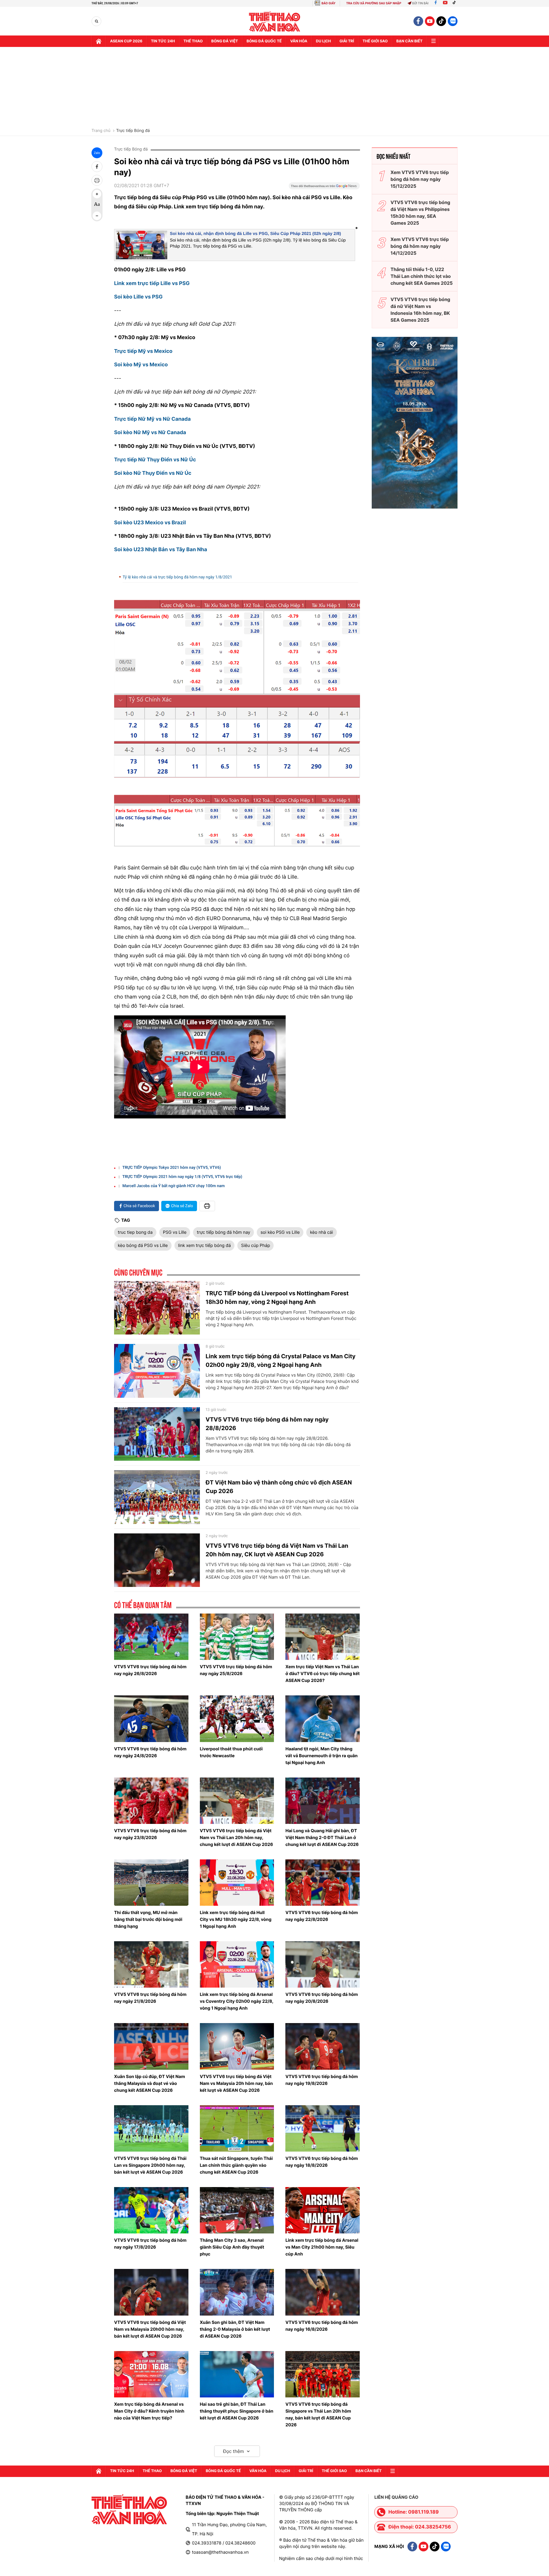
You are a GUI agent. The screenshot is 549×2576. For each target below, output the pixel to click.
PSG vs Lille (175, 1232)
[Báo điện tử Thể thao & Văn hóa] (275, 21)
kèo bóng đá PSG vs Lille (143, 1245)
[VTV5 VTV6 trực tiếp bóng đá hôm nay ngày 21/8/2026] (151, 1964)
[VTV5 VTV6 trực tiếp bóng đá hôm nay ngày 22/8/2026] (323, 1883)
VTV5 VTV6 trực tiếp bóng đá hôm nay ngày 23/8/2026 (150, 1834)
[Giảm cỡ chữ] (97, 216)
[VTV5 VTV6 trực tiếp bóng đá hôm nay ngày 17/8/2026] (151, 2210)
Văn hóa (299, 41)
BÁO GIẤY (328, 3)
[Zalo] (453, 21)
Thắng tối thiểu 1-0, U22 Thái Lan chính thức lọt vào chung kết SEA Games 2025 (422, 276)
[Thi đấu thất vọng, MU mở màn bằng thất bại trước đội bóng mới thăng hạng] (151, 1883)
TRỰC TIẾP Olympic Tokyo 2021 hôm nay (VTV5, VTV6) (172, 1168)
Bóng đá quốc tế (264, 41)
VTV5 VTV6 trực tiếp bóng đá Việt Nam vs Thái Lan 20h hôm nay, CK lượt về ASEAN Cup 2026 (277, 1550)
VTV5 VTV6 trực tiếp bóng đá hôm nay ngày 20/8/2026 (322, 1998)
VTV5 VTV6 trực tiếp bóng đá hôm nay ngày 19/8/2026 (322, 2080)
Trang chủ (101, 131)
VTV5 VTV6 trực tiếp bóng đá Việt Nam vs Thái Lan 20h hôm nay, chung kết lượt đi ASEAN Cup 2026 (236, 1837)
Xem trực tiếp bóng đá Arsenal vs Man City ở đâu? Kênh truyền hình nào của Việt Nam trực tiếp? (149, 2411)
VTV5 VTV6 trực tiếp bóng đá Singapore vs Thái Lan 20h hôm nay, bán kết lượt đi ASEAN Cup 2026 (318, 2414)
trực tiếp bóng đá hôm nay (223, 1232)
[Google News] (324, 188)
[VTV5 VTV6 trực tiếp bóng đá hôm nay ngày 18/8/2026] (323, 2128)
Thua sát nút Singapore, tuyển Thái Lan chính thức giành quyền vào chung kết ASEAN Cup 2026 (236, 2165)
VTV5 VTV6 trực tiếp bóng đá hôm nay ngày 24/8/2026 (150, 1752)
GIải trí (347, 41)
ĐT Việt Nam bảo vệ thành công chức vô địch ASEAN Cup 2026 (279, 1487)
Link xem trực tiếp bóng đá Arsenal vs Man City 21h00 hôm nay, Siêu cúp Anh (322, 2247)
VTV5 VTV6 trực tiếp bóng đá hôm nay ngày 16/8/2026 (322, 2326)
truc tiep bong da (135, 1232)
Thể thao (193, 41)
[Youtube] (445, 3)
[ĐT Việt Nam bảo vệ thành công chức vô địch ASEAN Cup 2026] (157, 1497)
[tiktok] (441, 21)
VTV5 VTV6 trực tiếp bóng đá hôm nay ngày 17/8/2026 (150, 2244)
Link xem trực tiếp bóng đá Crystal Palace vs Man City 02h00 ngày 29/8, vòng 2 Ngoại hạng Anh (281, 1361)
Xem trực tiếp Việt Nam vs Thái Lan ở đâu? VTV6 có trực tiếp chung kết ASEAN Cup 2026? (322, 1673)
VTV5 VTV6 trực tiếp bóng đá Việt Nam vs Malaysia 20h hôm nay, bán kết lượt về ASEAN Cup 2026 (236, 2083)
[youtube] (430, 21)
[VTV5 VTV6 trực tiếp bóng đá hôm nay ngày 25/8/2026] (237, 1637)
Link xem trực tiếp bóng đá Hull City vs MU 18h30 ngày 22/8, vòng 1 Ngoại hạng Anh (236, 1919)
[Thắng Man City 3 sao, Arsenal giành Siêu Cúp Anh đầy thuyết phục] (237, 2210)
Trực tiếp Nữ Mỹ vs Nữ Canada (152, 419)
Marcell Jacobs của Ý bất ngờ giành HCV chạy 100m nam (174, 1186)
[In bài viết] (97, 180)
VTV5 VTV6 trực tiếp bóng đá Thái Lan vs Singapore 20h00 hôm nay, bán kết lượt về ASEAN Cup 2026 (150, 2165)
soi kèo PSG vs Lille (280, 1232)
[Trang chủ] (99, 41)
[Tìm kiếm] (97, 21)
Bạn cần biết (409, 41)
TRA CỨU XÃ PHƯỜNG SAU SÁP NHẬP (374, 3)
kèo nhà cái (321, 1232)
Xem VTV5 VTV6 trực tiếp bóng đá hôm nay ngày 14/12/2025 (420, 246)
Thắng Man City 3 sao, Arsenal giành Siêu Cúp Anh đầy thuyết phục (232, 2247)
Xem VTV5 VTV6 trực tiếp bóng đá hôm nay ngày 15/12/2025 (420, 179)
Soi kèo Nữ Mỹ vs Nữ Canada (150, 433)
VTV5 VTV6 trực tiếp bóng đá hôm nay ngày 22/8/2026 (322, 1916)
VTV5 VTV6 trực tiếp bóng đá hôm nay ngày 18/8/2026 (322, 2162)
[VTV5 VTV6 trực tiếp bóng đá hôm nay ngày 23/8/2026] (151, 1801)
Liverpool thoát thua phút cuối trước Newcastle (231, 1752)
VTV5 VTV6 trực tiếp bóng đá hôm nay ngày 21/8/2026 (150, 1998)
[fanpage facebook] (418, 21)
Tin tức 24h (163, 41)
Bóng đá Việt (225, 41)
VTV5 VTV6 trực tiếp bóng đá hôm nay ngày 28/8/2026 (267, 1424)
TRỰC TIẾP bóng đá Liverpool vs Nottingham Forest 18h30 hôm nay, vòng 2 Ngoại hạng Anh (277, 1298)
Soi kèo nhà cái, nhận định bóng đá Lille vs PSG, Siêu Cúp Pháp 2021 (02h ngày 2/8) (255, 234)
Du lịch (323, 41)
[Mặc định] (97, 205)
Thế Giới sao (375, 41)
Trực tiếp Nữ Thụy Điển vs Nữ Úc (155, 460)
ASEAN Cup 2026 (126, 41)
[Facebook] (436, 3)
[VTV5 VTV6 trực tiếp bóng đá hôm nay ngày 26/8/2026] (151, 1637)
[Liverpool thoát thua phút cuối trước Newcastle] (237, 1719)
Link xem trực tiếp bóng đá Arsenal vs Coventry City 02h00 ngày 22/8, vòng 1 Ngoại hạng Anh (237, 2001)
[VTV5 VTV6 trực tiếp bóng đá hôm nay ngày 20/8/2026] (323, 1964)
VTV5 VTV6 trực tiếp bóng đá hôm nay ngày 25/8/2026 (236, 1670)
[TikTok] (455, 3)
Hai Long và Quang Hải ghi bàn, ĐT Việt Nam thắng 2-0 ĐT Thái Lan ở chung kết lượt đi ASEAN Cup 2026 (322, 1837)
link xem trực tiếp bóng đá (204, 1245)
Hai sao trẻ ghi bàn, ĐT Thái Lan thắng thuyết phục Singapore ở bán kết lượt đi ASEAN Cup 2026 (237, 2411)
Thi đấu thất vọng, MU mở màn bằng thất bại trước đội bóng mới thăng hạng (148, 1919)
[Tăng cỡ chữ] (97, 194)
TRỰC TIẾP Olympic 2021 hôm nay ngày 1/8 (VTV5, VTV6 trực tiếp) (182, 1177)
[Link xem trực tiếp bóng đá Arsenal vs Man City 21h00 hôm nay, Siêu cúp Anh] (323, 2210)
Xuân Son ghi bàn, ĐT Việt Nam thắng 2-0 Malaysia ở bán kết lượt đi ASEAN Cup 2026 (235, 2329)
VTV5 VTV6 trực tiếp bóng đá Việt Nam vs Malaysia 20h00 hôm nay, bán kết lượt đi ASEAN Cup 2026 (150, 2329)
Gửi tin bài (420, 3)
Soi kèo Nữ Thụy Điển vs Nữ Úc (153, 473)
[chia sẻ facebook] (97, 167)
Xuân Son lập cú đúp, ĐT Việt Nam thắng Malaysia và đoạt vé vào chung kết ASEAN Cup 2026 (150, 2083)
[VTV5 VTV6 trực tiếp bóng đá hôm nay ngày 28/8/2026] (157, 1434)
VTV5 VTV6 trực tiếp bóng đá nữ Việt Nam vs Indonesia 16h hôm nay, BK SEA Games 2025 (420, 310)
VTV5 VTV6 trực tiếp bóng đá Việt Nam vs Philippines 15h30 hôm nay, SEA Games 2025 (420, 213)
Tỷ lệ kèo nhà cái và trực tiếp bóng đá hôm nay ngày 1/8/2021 (177, 577)
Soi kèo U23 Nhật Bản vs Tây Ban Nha (161, 550)
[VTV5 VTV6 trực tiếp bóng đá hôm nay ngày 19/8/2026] (323, 2046)
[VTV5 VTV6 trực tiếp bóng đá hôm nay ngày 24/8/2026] (151, 1719)
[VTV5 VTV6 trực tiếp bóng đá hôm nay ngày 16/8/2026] (323, 2292)
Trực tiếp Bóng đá (133, 131)
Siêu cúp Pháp (255, 1245)
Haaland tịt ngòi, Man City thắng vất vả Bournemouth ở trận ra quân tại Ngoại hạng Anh (321, 1756)
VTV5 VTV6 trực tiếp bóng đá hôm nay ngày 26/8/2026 (150, 1670)
